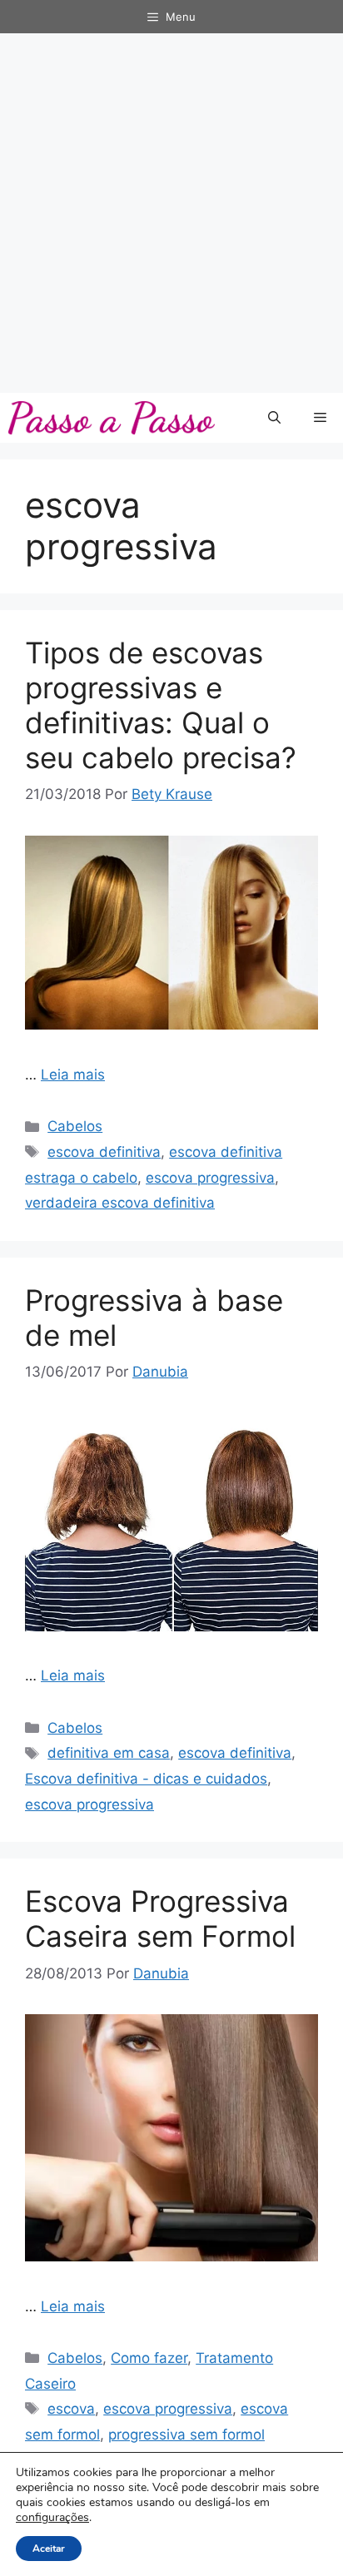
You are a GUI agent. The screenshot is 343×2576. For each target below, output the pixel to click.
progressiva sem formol (186, 2435)
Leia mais (73, 1075)
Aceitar (49, 2549)
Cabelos (75, 1126)
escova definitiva (104, 1152)
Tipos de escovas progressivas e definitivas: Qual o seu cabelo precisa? (161, 705)
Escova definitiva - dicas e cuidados (146, 1779)
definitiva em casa (109, 1753)
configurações (52, 2518)
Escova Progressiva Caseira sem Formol (160, 1918)
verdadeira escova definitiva (120, 1203)
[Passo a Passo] (112, 418)
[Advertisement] (171, 213)
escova (71, 2409)
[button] (274, 418)
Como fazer (149, 2358)
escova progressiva (210, 1178)
